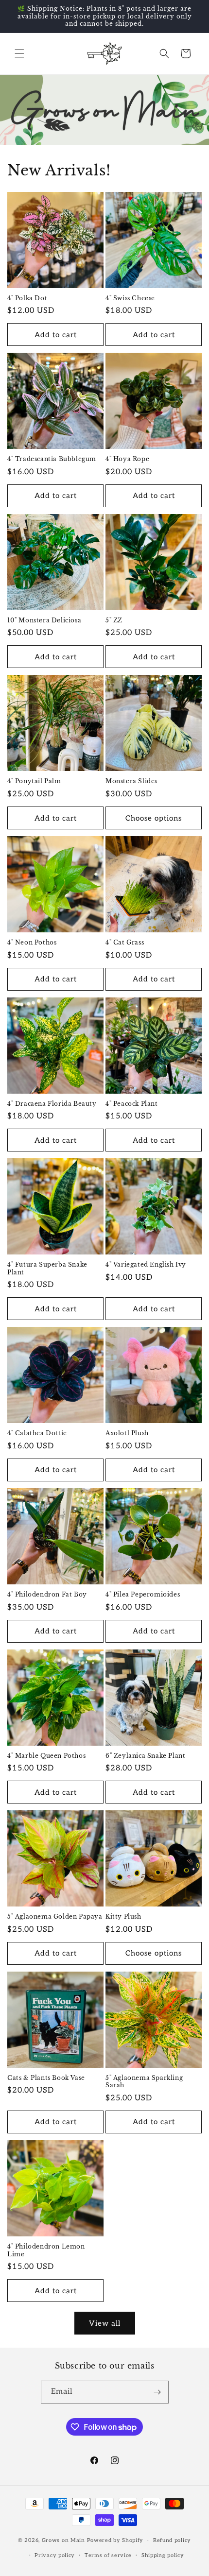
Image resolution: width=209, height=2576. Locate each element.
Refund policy (172, 2540)
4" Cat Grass (125, 942)
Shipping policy (163, 2555)
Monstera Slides (131, 781)
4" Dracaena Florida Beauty (52, 1104)
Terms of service (108, 2555)
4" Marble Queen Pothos (46, 1756)
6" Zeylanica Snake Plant (145, 1756)
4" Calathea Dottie (37, 1433)
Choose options (154, 818)
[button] (19, 53)
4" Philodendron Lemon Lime (46, 2250)
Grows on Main (63, 2540)
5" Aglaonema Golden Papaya (55, 1916)
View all (105, 2323)
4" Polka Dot (27, 298)
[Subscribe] (157, 2392)
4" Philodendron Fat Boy (47, 1594)
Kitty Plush (123, 1916)
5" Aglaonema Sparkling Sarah (144, 2082)
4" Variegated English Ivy (146, 1264)
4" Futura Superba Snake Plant (47, 1268)
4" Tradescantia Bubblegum (52, 459)
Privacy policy (55, 2555)
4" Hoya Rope (127, 459)
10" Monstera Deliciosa (44, 620)
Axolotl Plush (127, 1433)
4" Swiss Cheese (130, 298)
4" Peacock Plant (132, 1104)
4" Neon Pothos (32, 942)
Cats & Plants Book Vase (46, 2078)
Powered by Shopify (115, 2540)
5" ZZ (114, 620)
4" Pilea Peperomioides (143, 1594)
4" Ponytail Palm (34, 781)
